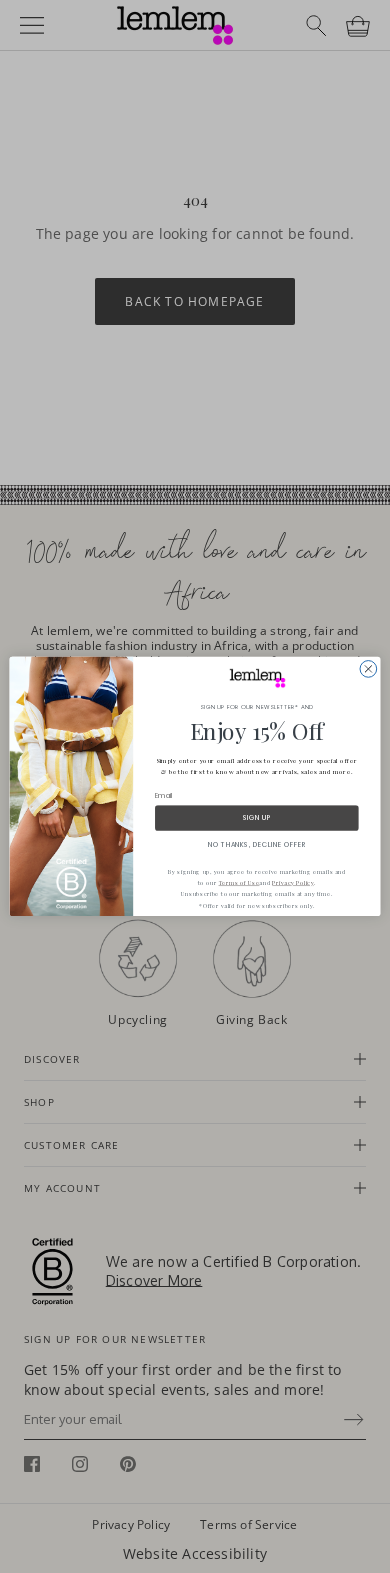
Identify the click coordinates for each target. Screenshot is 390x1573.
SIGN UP (257, 818)
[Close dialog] (368, 669)
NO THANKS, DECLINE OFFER (257, 844)
